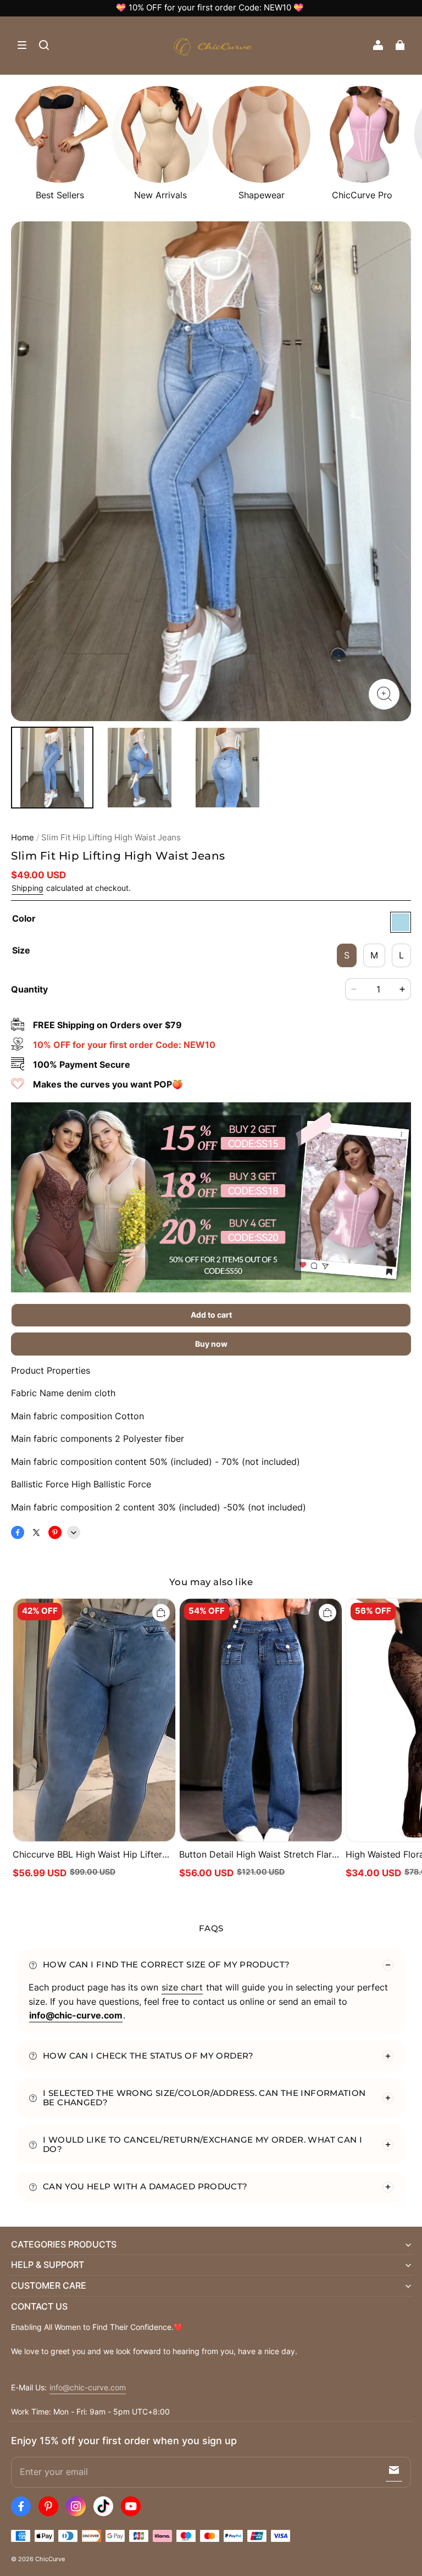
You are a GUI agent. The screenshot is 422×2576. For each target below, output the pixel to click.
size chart (182, 1987)
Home (23, 838)
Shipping (27, 888)
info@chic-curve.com (88, 2388)
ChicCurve (50, 2559)
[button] (22, 45)
